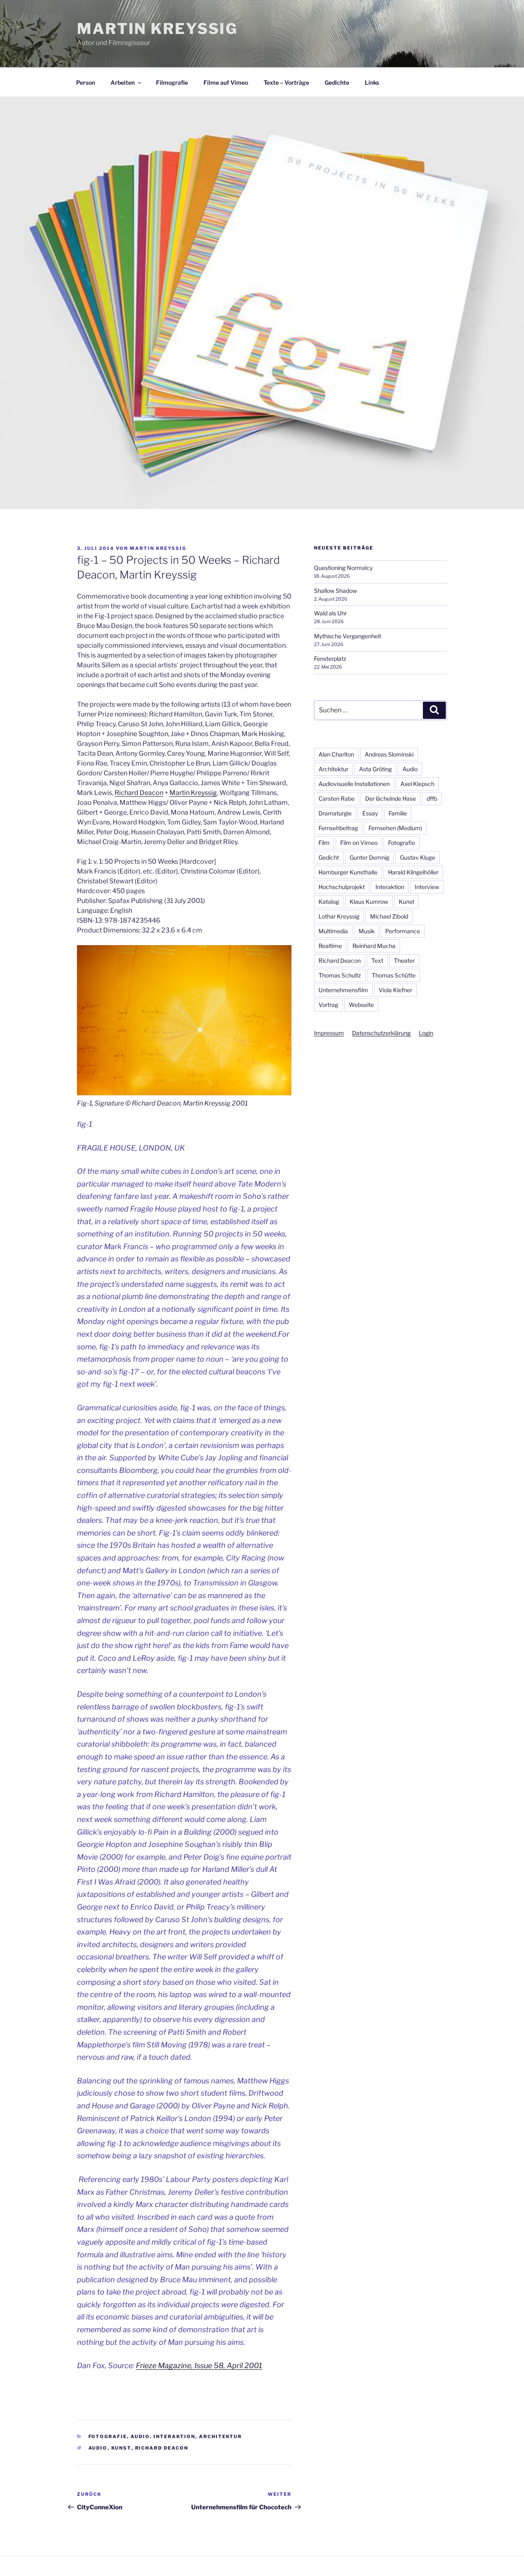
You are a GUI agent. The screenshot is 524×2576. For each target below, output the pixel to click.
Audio (98, 2448)
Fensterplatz (330, 659)
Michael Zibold (389, 916)
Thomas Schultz (340, 975)
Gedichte (337, 82)
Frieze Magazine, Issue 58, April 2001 (199, 2365)
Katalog (329, 902)
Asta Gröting (375, 769)
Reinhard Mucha (374, 946)
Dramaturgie (335, 813)
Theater (404, 960)
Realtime (330, 946)
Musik (367, 931)
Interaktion (390, 887)
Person (86, 82)
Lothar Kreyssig (339, 916)
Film (324, 843)
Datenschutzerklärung (381, 1033)
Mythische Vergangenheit (348, 636)
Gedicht (329, 857)
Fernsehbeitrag (338, 828)
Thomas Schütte (394, 975)
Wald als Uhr (330, 613)
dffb (432, 798)
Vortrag (328, 1005)
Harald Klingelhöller (413, 872)
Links (372, 82)
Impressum (329, 1033)
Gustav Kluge (418, 857)
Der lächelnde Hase (391, 798)
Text (377, 960)
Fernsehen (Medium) (395, 828)
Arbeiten (123, 82)
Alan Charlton (336, 754)
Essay (370, 813)
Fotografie (402, 843)
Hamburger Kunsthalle (348, 872)
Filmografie (172, 82)
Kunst (121, 2448)
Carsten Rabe (337, 798)
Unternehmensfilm (343, 990)
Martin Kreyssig (193, 793)
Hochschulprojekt (342, 887)
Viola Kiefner (395, 990)
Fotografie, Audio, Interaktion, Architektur (165, 2436)
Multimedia (333, 931)
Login (426, 1033)
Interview (427, 887)
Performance (403, 931)
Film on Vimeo (359, 843)
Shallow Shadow (335, 591)
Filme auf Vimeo (226, 82)
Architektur (333, 769)
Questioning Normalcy (343, 568)
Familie (398, 813)
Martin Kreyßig (157, 29)
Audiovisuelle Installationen (354, 784)
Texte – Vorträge (286, 82)
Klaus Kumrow (369, 902)
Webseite (361, 1005)
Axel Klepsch (417, 784)
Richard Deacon (139, 793)
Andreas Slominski (389, 754)
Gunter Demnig (369, 857)
